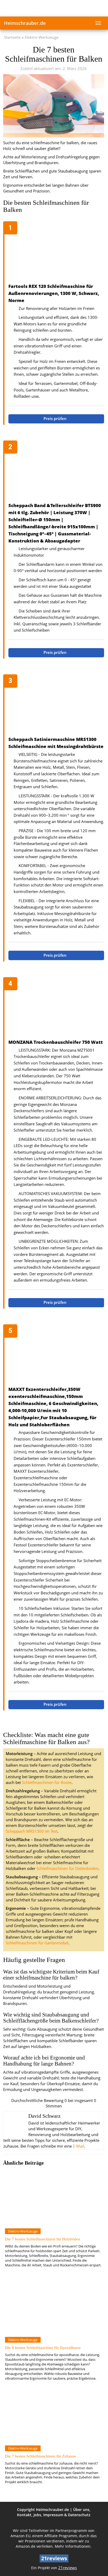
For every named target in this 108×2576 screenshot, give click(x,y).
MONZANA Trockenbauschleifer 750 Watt (56, 1042)
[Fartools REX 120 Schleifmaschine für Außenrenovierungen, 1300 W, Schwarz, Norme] (56, 253)
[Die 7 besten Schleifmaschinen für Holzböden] (53, 2199)
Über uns (81, 2510)
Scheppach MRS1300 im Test (32, 1831)
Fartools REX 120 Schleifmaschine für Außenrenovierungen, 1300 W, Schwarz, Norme (54, 293)
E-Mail (79, 2146)
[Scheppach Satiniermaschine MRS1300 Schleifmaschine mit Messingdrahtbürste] (56, 706)
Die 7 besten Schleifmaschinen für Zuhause (40, 2456)
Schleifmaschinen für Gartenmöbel (37, 1943)
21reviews (67, 2568)
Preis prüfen (56, 419)
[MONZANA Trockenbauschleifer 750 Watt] (56, 1009)
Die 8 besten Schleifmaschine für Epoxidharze (43, 2348)
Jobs (37, 2515)
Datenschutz (79, 2515)
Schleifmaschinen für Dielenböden (67, 1868)
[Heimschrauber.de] (54, 8)
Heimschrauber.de (25, 23)
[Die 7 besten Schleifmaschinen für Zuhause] (53, 2416)
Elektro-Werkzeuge (42, 37)
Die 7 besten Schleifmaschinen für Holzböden (43, 2239)
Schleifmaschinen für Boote (47, 1782)
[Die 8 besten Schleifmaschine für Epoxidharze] (53, 2308)
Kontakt (24, 2515)
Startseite (12, 37)
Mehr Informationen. (73, 2546)
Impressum (53, 2515)
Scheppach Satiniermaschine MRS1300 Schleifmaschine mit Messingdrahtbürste (56, 743)
